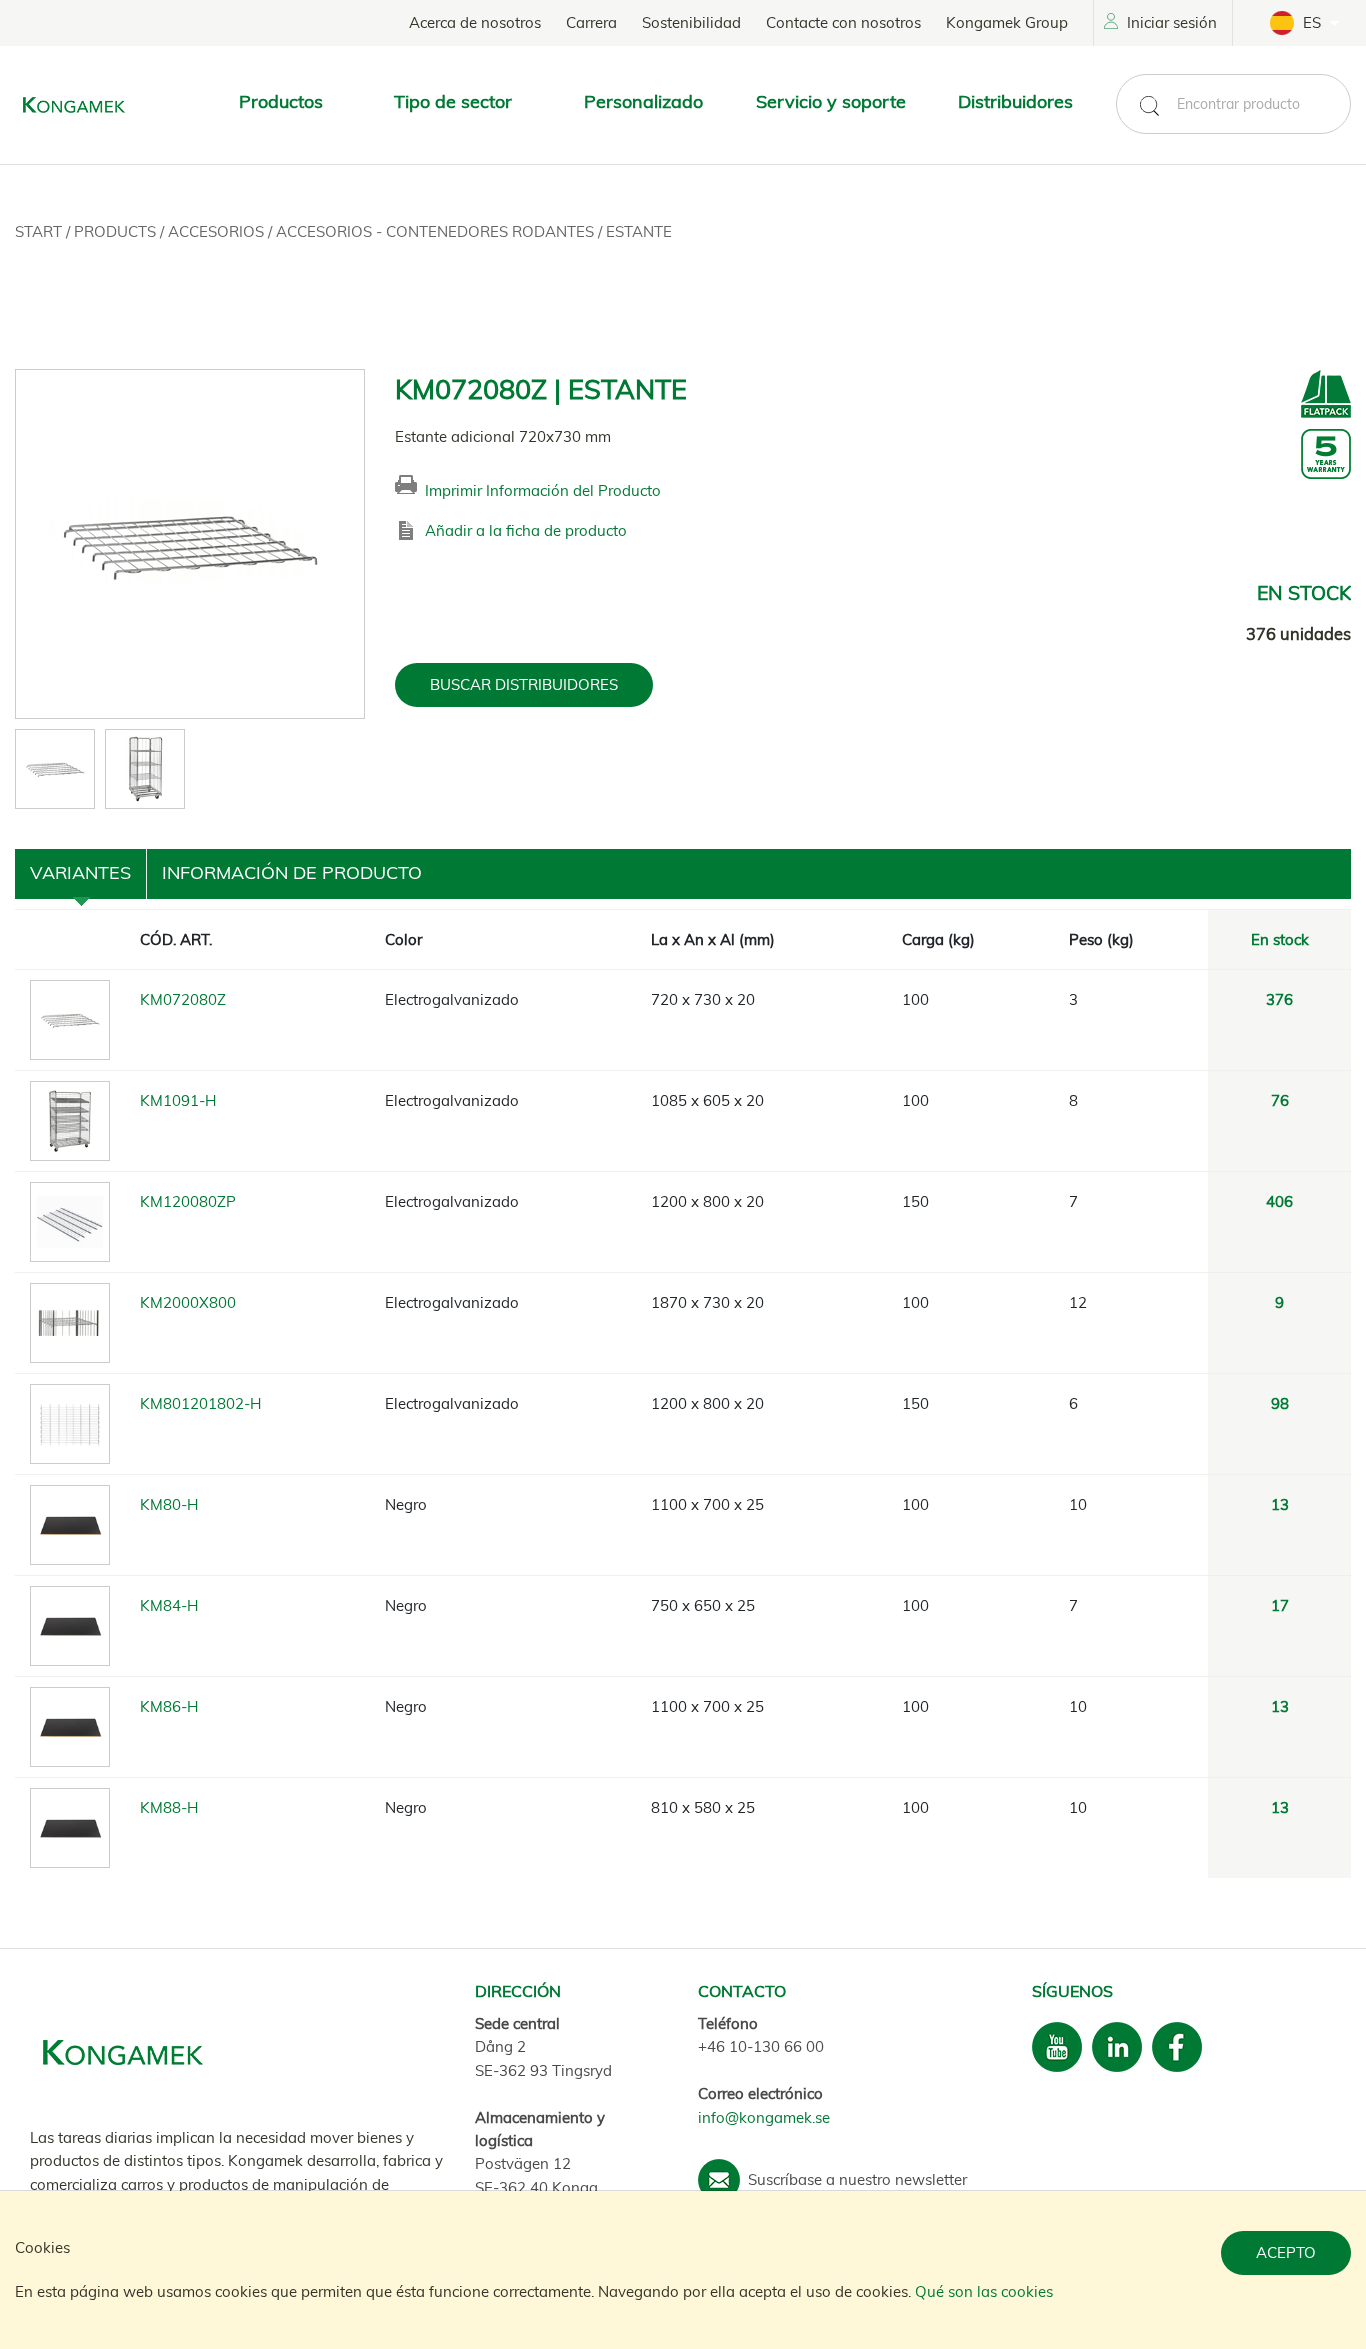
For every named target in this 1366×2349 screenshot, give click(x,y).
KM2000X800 (188, 1302)
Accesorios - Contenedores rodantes (437, 231)
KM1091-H (178, 1100)
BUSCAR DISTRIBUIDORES (524, 684)
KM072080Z (183, 999)
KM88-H (169, 1807)
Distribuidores (1015, 101)
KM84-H (169, 1605)
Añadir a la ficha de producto (526, 530)
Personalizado (643, 101)
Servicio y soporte (831, 101)
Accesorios (218, 231)
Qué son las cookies (984, 2291)
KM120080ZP (188, 1201)
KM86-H (169, 1706)
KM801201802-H (200, 1403)
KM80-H (169, 1504)
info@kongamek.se (764, 2117)
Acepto (1286, 2252)
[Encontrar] (1149, 106)
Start (40, 231)
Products (117, 231)
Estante (639, 231)
